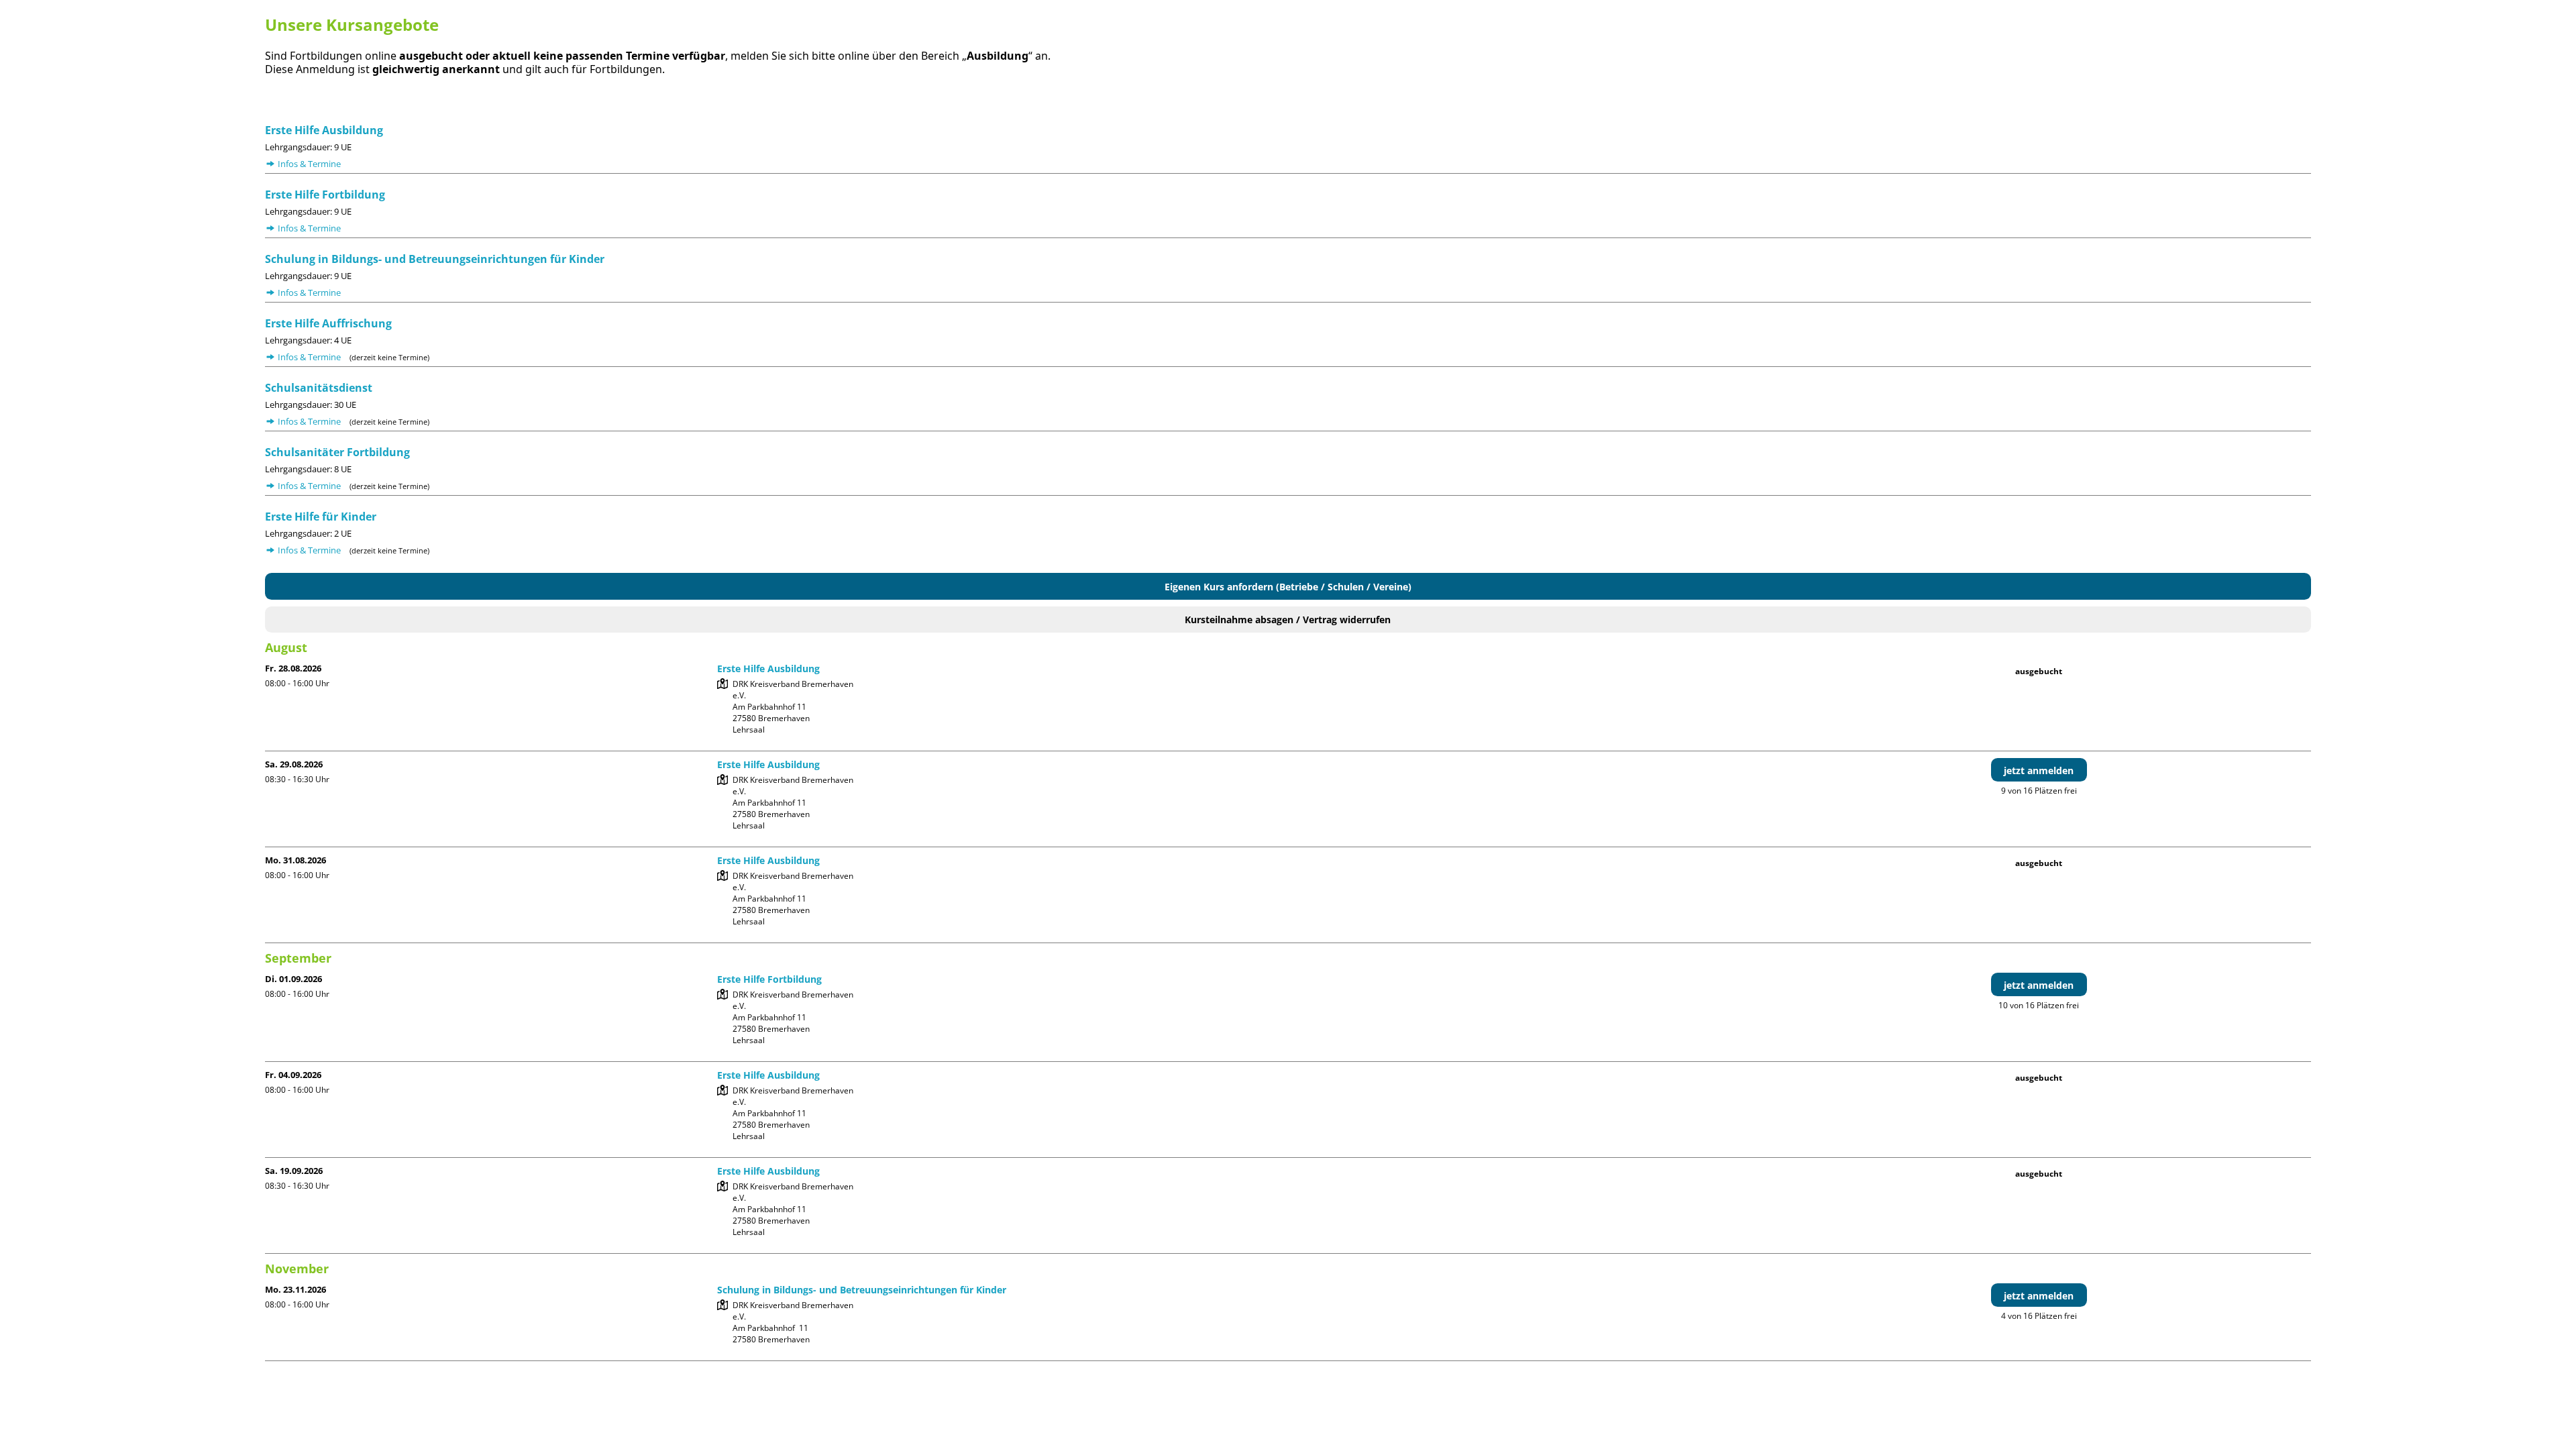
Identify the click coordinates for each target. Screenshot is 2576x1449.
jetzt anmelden (2039, 770)
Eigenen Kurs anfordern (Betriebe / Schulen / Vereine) (1288, 587)
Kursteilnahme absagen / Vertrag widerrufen (1288, 620)
